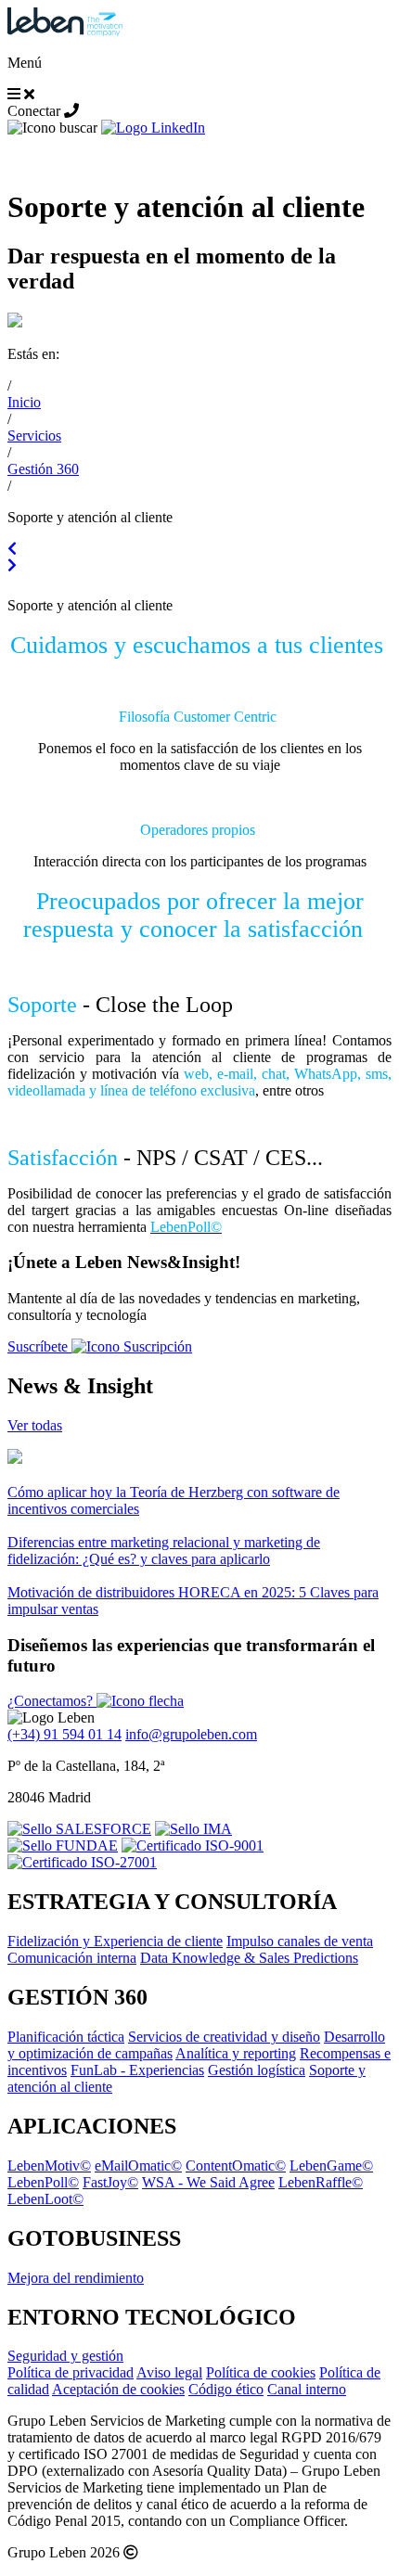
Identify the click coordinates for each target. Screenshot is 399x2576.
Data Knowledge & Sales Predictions (249, 1958)
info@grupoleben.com (191, 1734)
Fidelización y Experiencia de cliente (115, 1941)
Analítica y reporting (236, 2053)
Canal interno (307, 2389)
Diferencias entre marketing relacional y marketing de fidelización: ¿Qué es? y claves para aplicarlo (164, 1551)
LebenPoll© (43, 2182)
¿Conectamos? (52, 1701)
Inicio (24, 402)
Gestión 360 (43, 469)
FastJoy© (110, 2182)
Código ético (226, 2389)
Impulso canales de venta (300, 1941)
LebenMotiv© (49, 2166)
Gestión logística (257, 2070)
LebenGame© (331, 2166)
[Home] (65, 31)
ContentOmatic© (236, 2166)
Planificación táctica (66, 2037)
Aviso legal (169, 2372)
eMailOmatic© (138, 2166)
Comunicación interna (72, 1958)
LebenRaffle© (321, 2182)
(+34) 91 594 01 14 (64, 1734)
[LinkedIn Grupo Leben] (153, 128)
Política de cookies (261, 2372)
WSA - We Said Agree (208, 2182)
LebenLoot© (45, 2199)
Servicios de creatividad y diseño (224, 2037)
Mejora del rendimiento (76, 2278)
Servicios (34, 436)
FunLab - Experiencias (137, 2070)
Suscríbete (39, 1346)
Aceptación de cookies (118, 2389)
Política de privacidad (71, 2372)
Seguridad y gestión (65, 2356)
